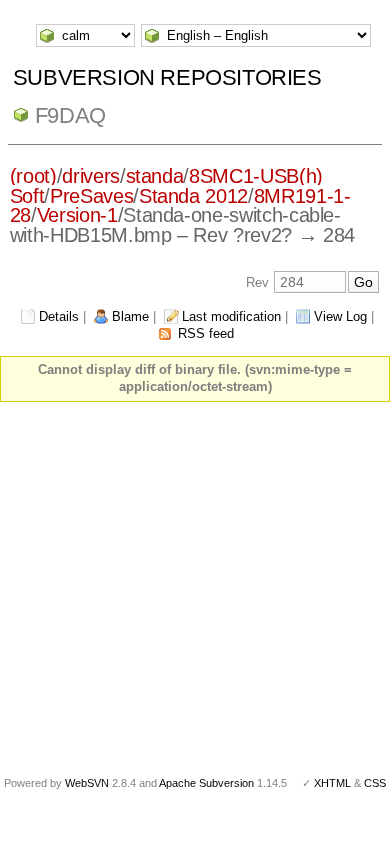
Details (59, 316)
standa (155, 176)
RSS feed (206, 333)
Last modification (231, 316)
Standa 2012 (193, 196)
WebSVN (87, 783)
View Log (340, 316)
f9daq (70, 115)
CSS (375, 783)
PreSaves (91, 196)
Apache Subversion (206, 783)
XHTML (332, 783)
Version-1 (77, 215)
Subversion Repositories (167, 77)
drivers (91, 176)
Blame (130, 316)
